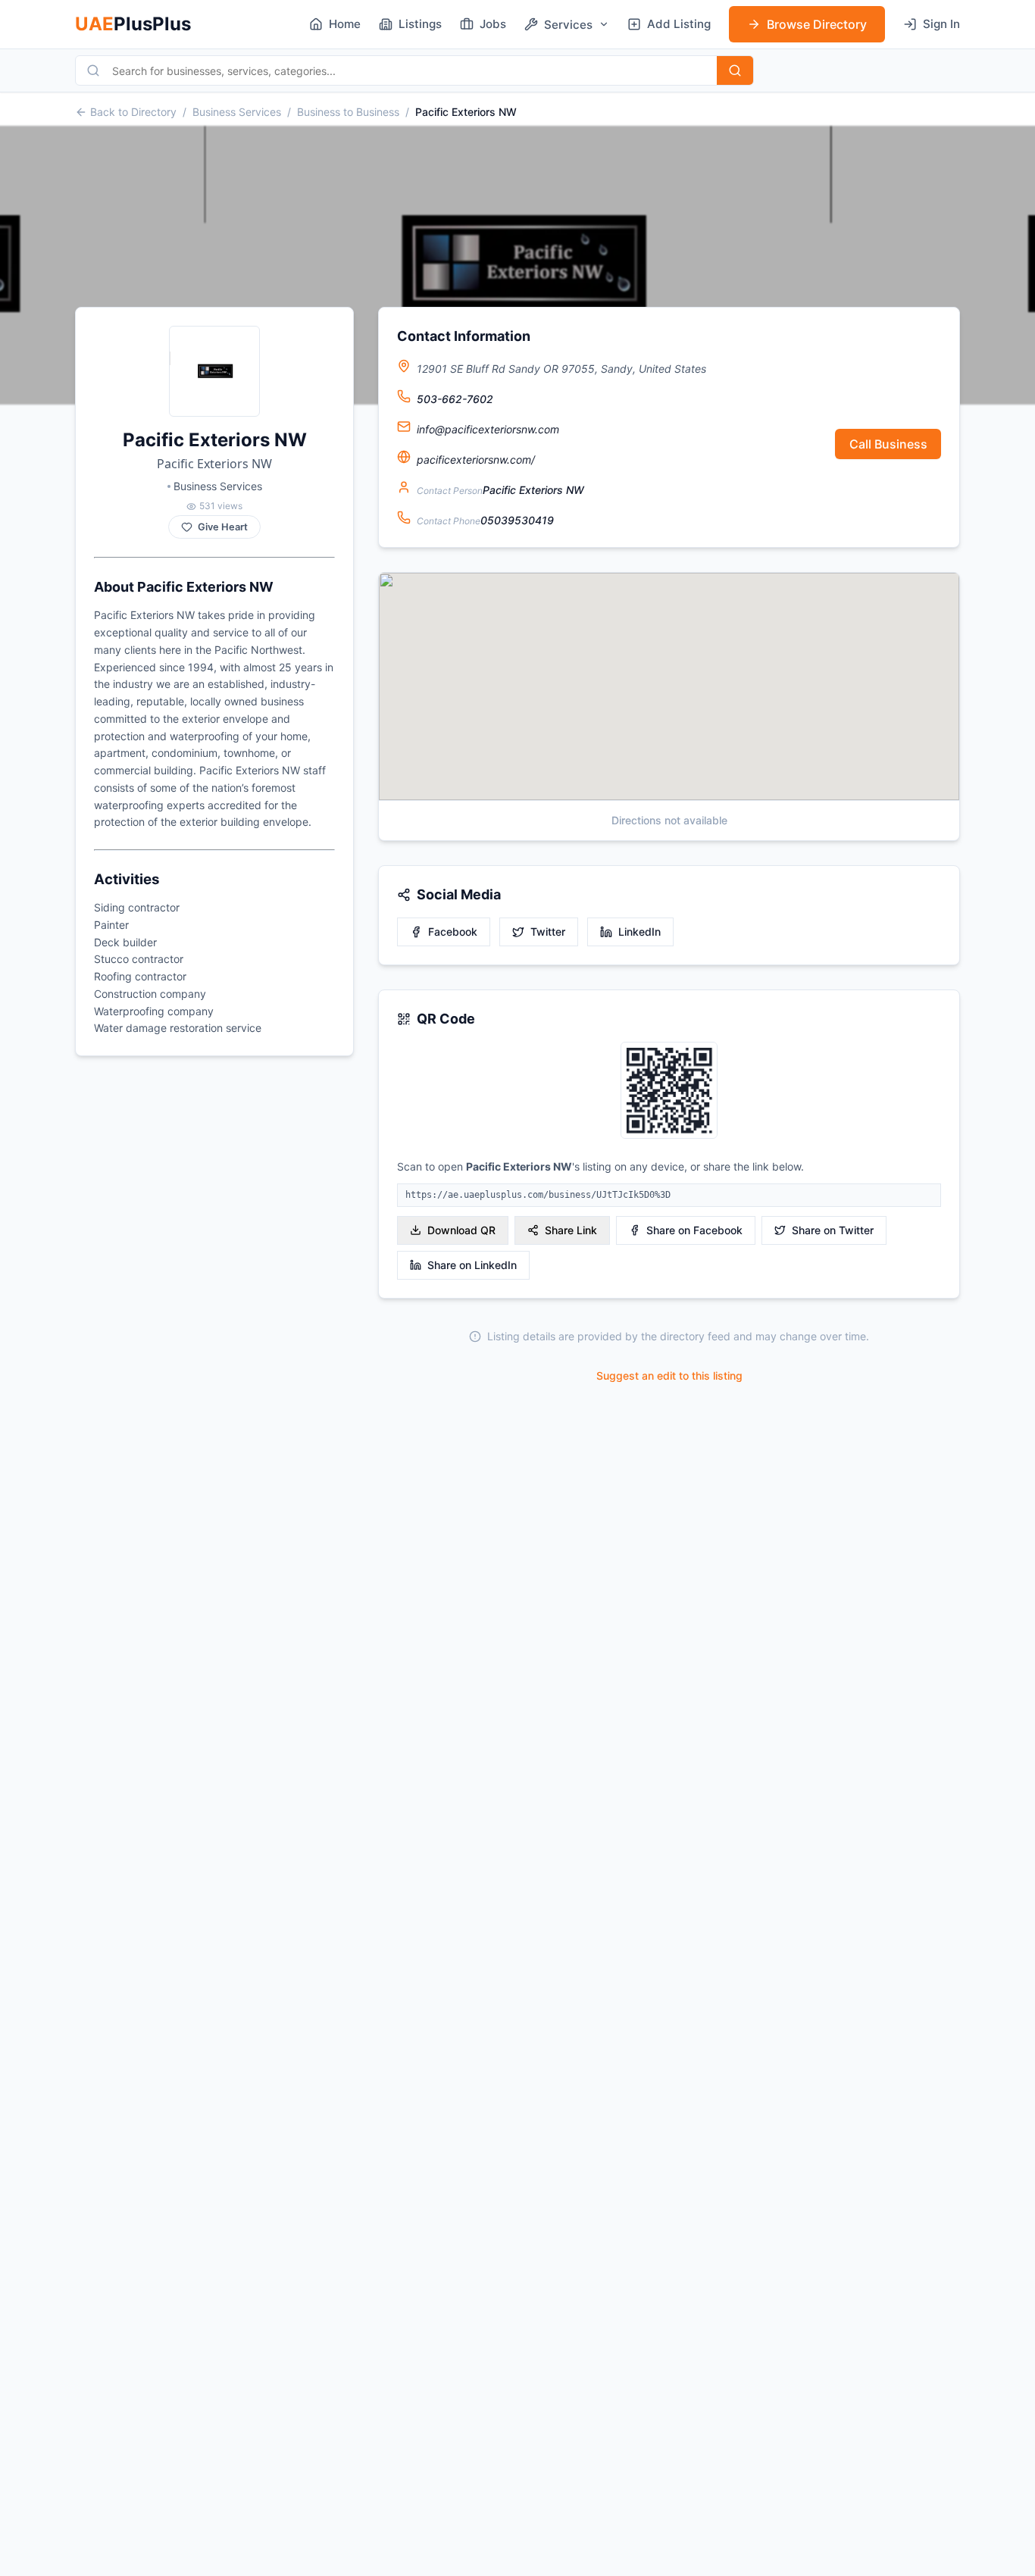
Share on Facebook (694, 1230)
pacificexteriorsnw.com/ (476, 460)
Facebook (453, 932)
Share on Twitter (833, 1230)
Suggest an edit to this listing (669, 1376)
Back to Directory (133, 112)
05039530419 (517, 520)
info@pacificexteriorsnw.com (488, 429)
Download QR (461, 1230)
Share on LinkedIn (472, 1265)
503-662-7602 (455, 399)
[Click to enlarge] (669, 1091)
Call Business (888, 444)
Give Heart (223, 527)
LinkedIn (639, 932)
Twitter (548, 932)
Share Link (571, 1230)
